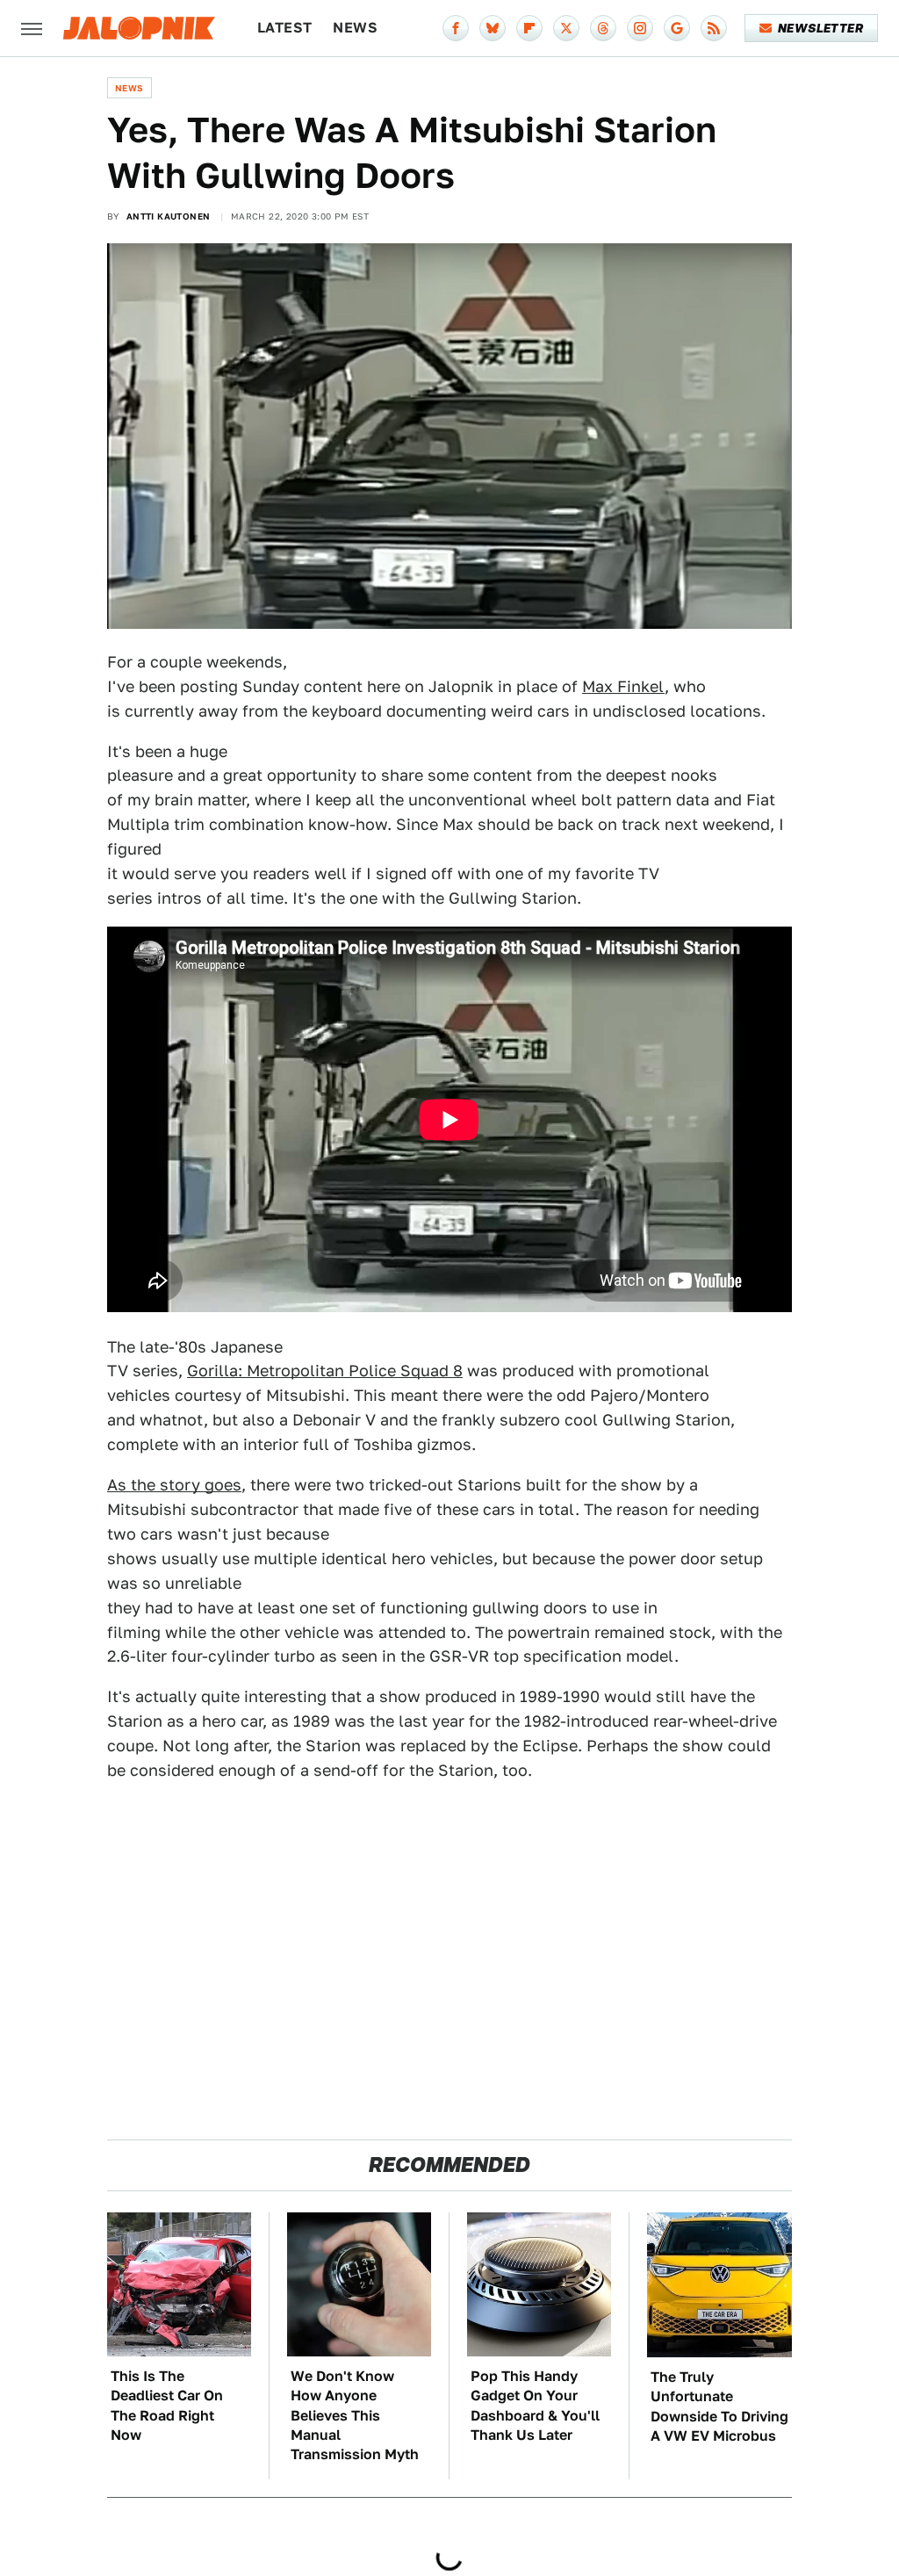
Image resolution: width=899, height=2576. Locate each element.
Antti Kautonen (169, 216)
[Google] (677, 28)
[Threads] (603, 28)
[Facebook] (456, 28)
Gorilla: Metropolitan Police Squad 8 (325, 1371)
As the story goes (174, 1485)
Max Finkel (623, 686)
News (355, 28)
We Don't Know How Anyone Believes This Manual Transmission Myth (355, 2416)
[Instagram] (640, 28)
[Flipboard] (529, 28)
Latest (284, 28)
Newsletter (820, 28)
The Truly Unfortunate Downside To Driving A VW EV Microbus (719, 2406)
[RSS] (714, 28)
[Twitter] (566, 28)
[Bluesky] (493, 28)
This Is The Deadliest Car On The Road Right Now (167, 2406)
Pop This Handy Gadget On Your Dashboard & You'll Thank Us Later (535, 2406)
